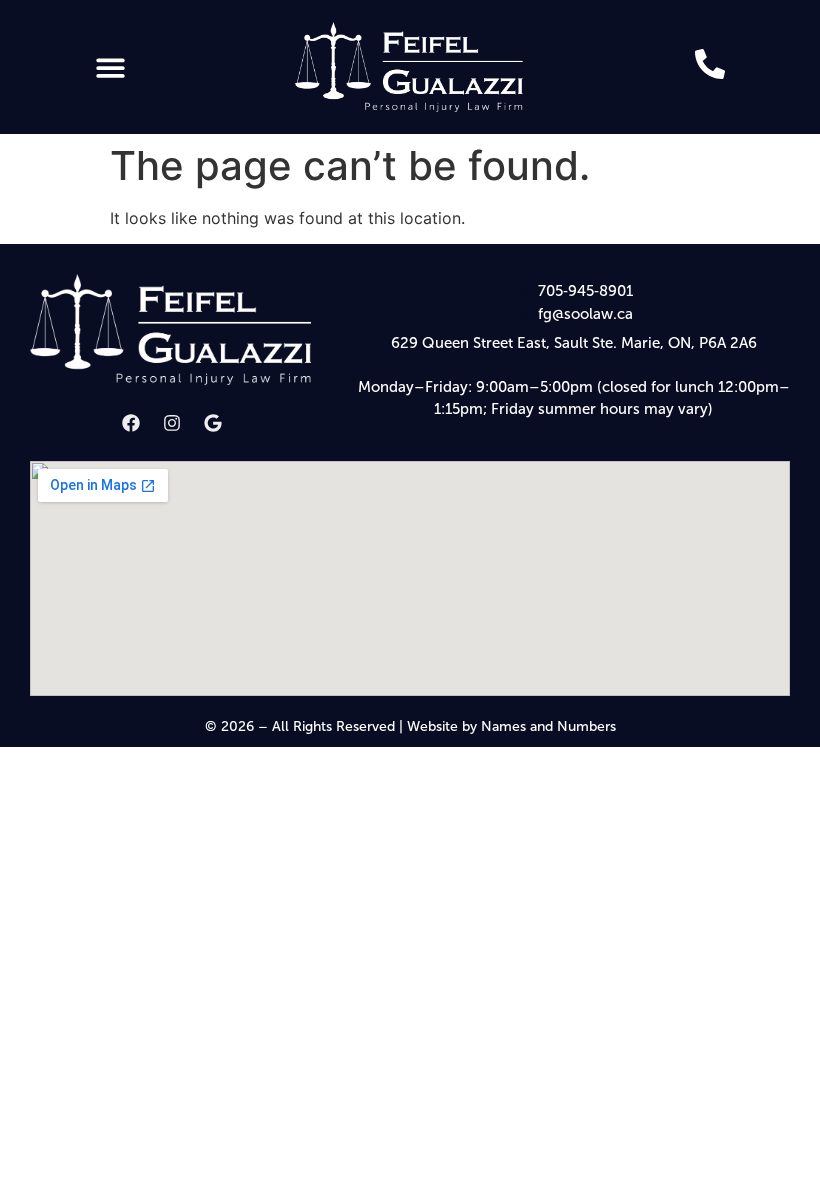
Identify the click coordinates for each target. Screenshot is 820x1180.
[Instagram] (172, 423)
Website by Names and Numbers (511, 726)
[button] (110, 67)
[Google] (213, 423)
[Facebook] (131, 423)
